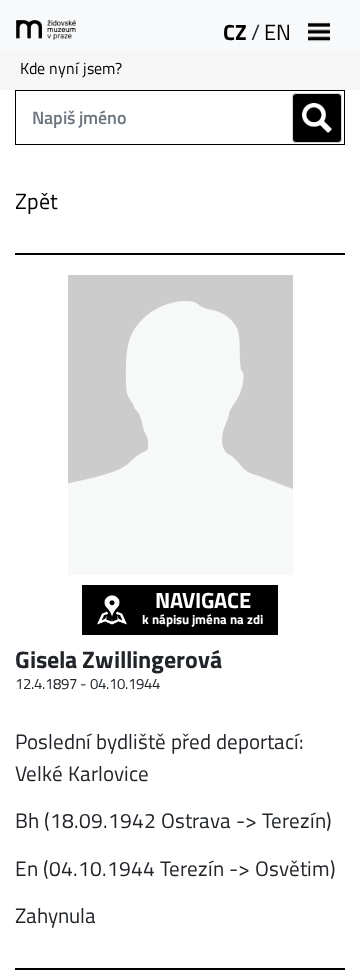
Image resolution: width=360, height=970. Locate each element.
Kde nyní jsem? (71, 68)
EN (277, 32)
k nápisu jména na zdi (202, 607)
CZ (235, 32)
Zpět (36, 201)
